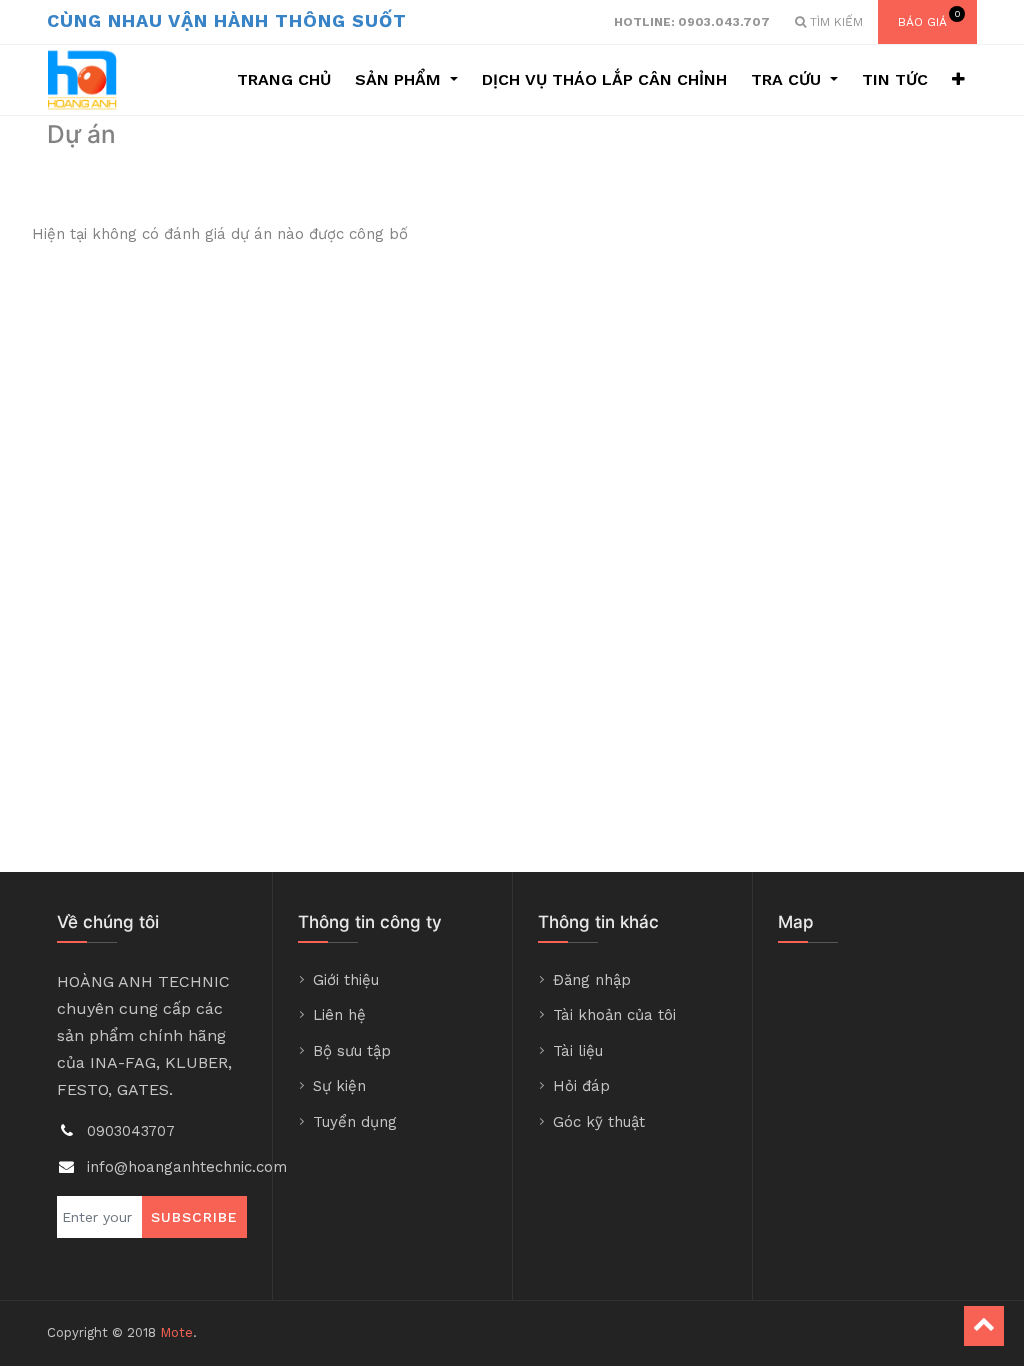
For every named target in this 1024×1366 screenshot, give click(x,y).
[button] (958, 80)
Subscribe (194, 1217)
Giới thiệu (346, 980)
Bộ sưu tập (352, 1051)
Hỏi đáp (581, 1086)
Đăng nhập (592, 980)
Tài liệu (578, 1051)
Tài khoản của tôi (614, 1015)
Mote (176, 1332)
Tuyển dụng (355, 1122)
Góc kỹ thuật (599, 1122)
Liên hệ (339, 1015)
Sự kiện (339, 1086)
